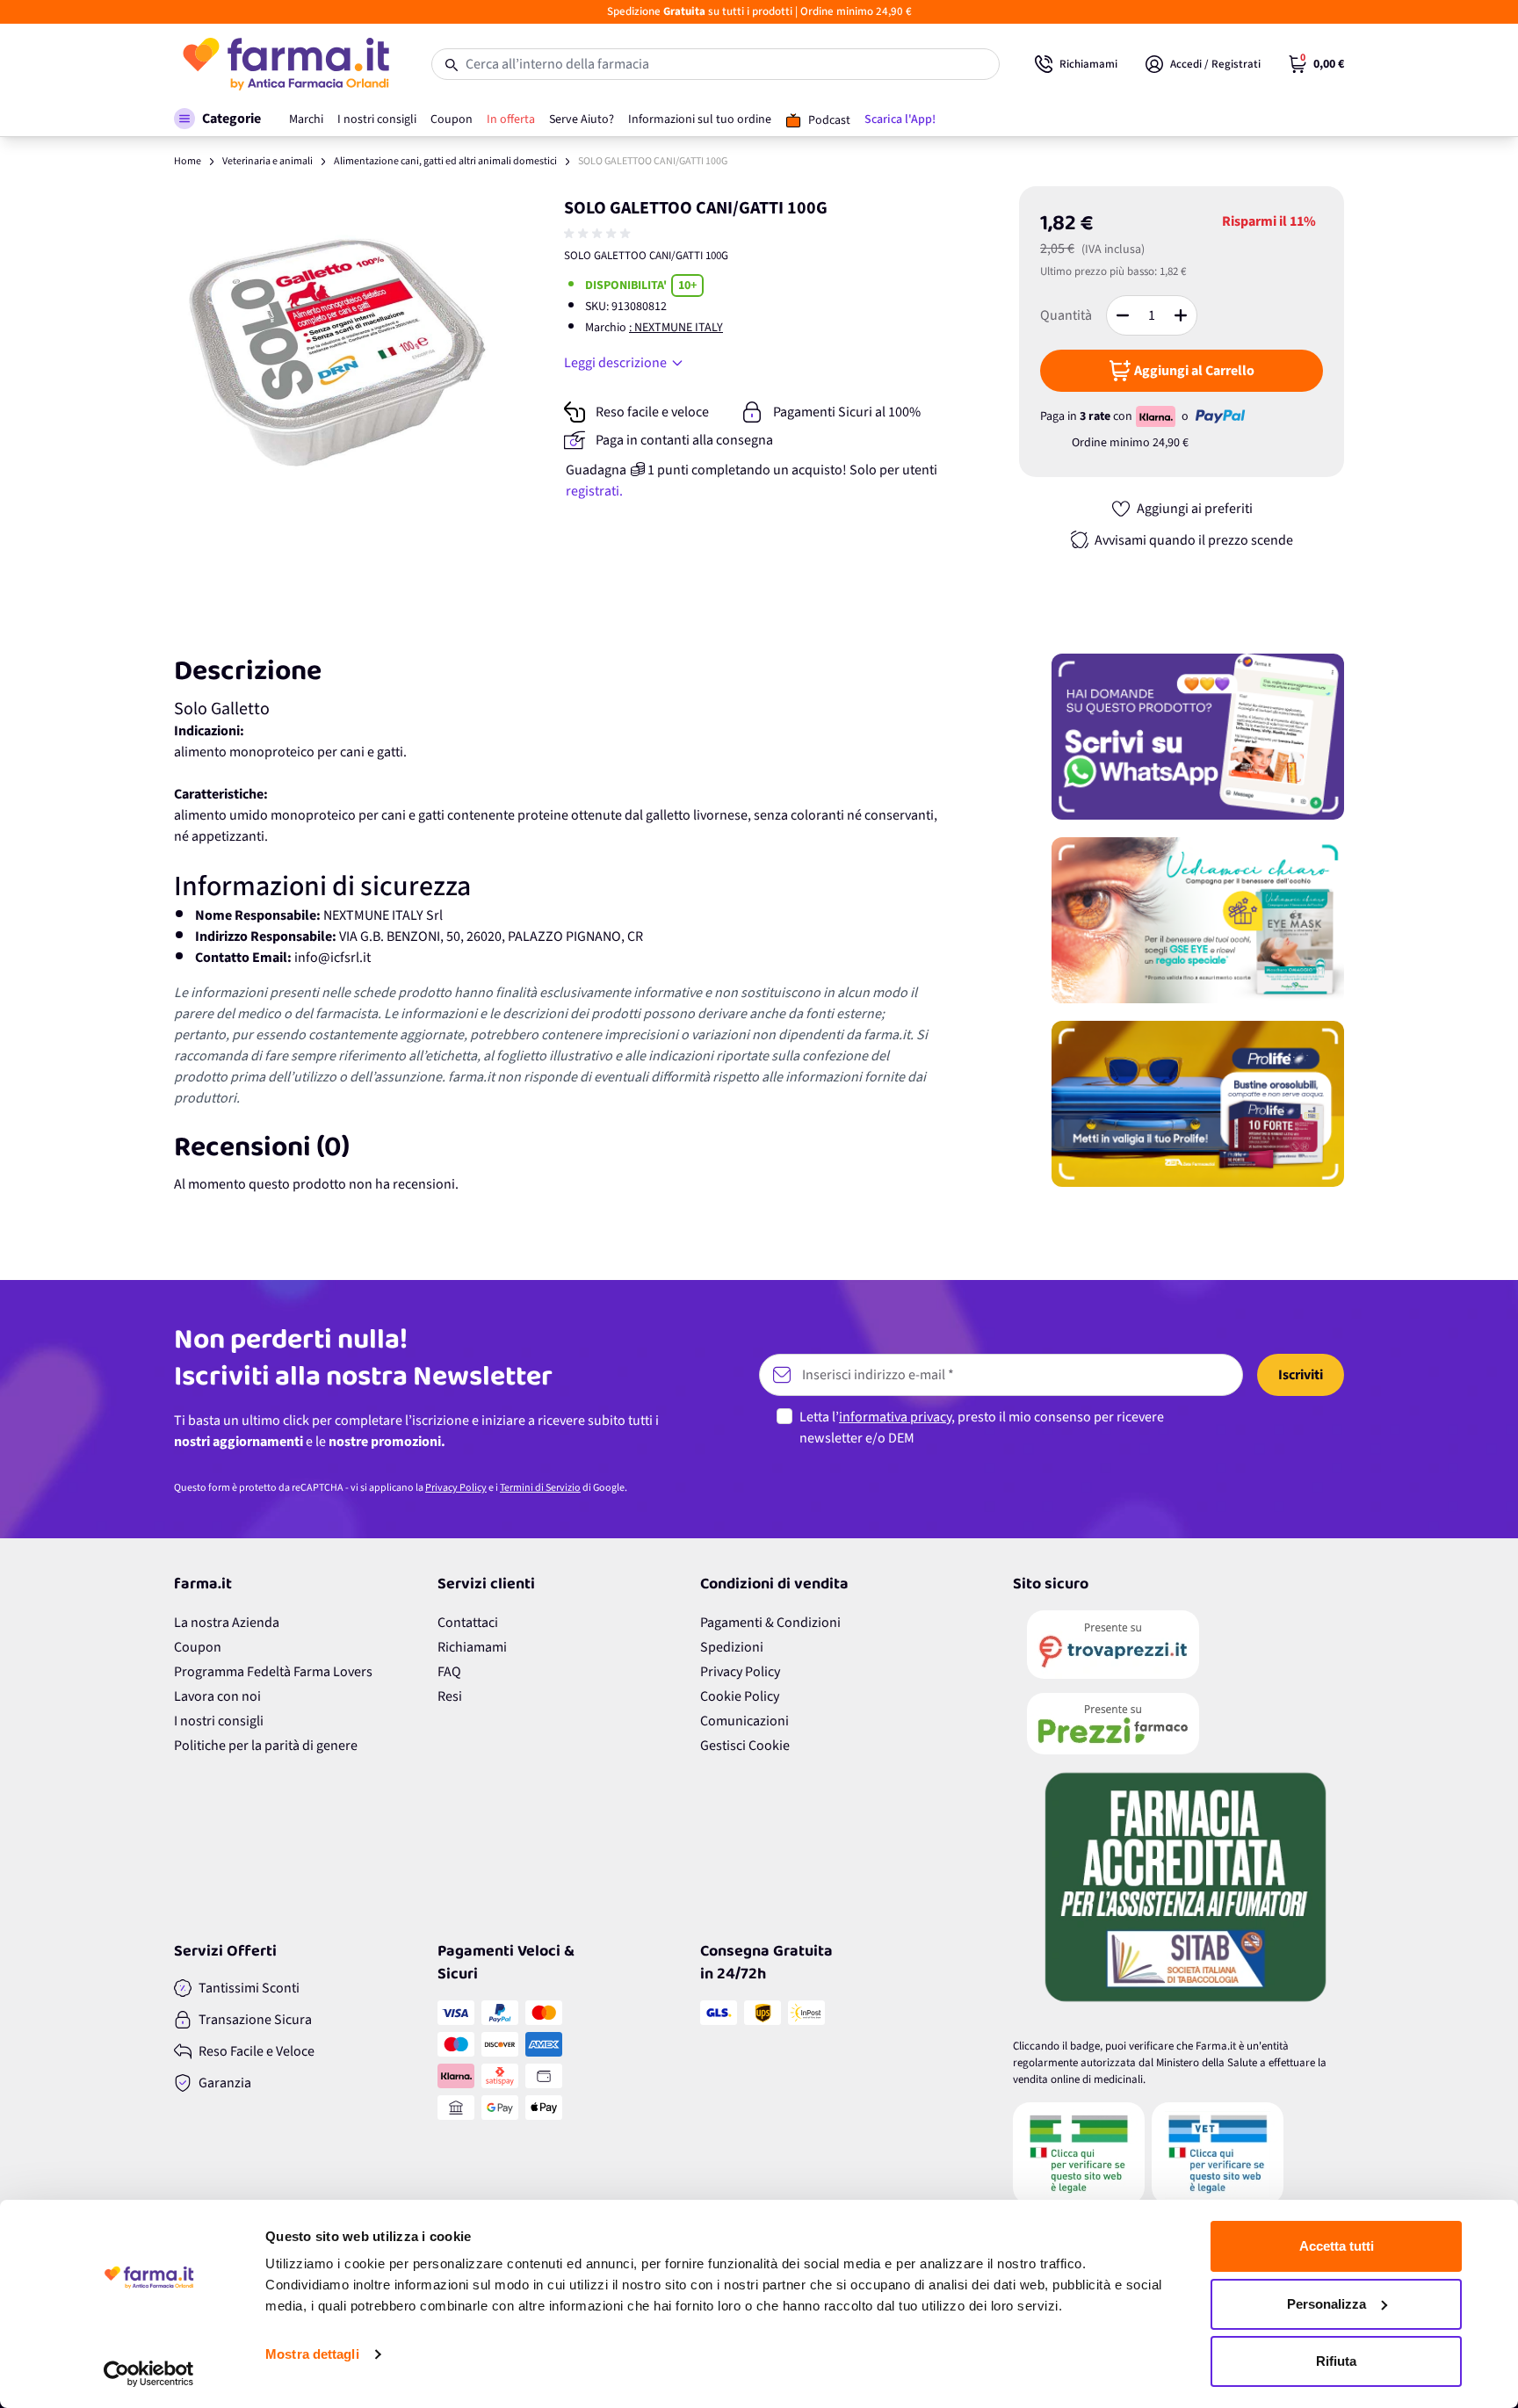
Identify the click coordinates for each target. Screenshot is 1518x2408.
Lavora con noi (217, 1696)
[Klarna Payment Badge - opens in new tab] (1157, 416)
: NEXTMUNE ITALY (676, 328)
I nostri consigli (219, 1721)
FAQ (449, 1672)
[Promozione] (1198, 737)
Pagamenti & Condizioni (770, 1623)
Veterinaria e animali (267, 161)
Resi (450, 1696)
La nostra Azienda (227, 1623)
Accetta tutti (1337, 2246)
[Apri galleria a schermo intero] (338, 350)
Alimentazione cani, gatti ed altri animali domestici (445, 161)
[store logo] (285, 64)
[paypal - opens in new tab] (1220, 416)
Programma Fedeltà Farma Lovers (273, 1672)
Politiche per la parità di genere (266, 1746)
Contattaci (468, 1623)
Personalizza (1326, 2304)
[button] (217, 119)
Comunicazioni (745, 1721)
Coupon (198, 1647)
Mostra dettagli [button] (312, 2354)
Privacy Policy (456, 1488)
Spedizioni (732, 1647)
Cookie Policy (740, 1696)
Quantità (1066, 315)
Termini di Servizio (540, 1488)
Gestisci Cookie (745, 1746)
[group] (599, 234)
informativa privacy (895, 1417)
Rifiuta (1336, 2361)
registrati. (594, 491)
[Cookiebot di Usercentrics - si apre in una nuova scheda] (149, 2374)
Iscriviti (1301, 1375)
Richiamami (472, 1647)
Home (188, 161)
